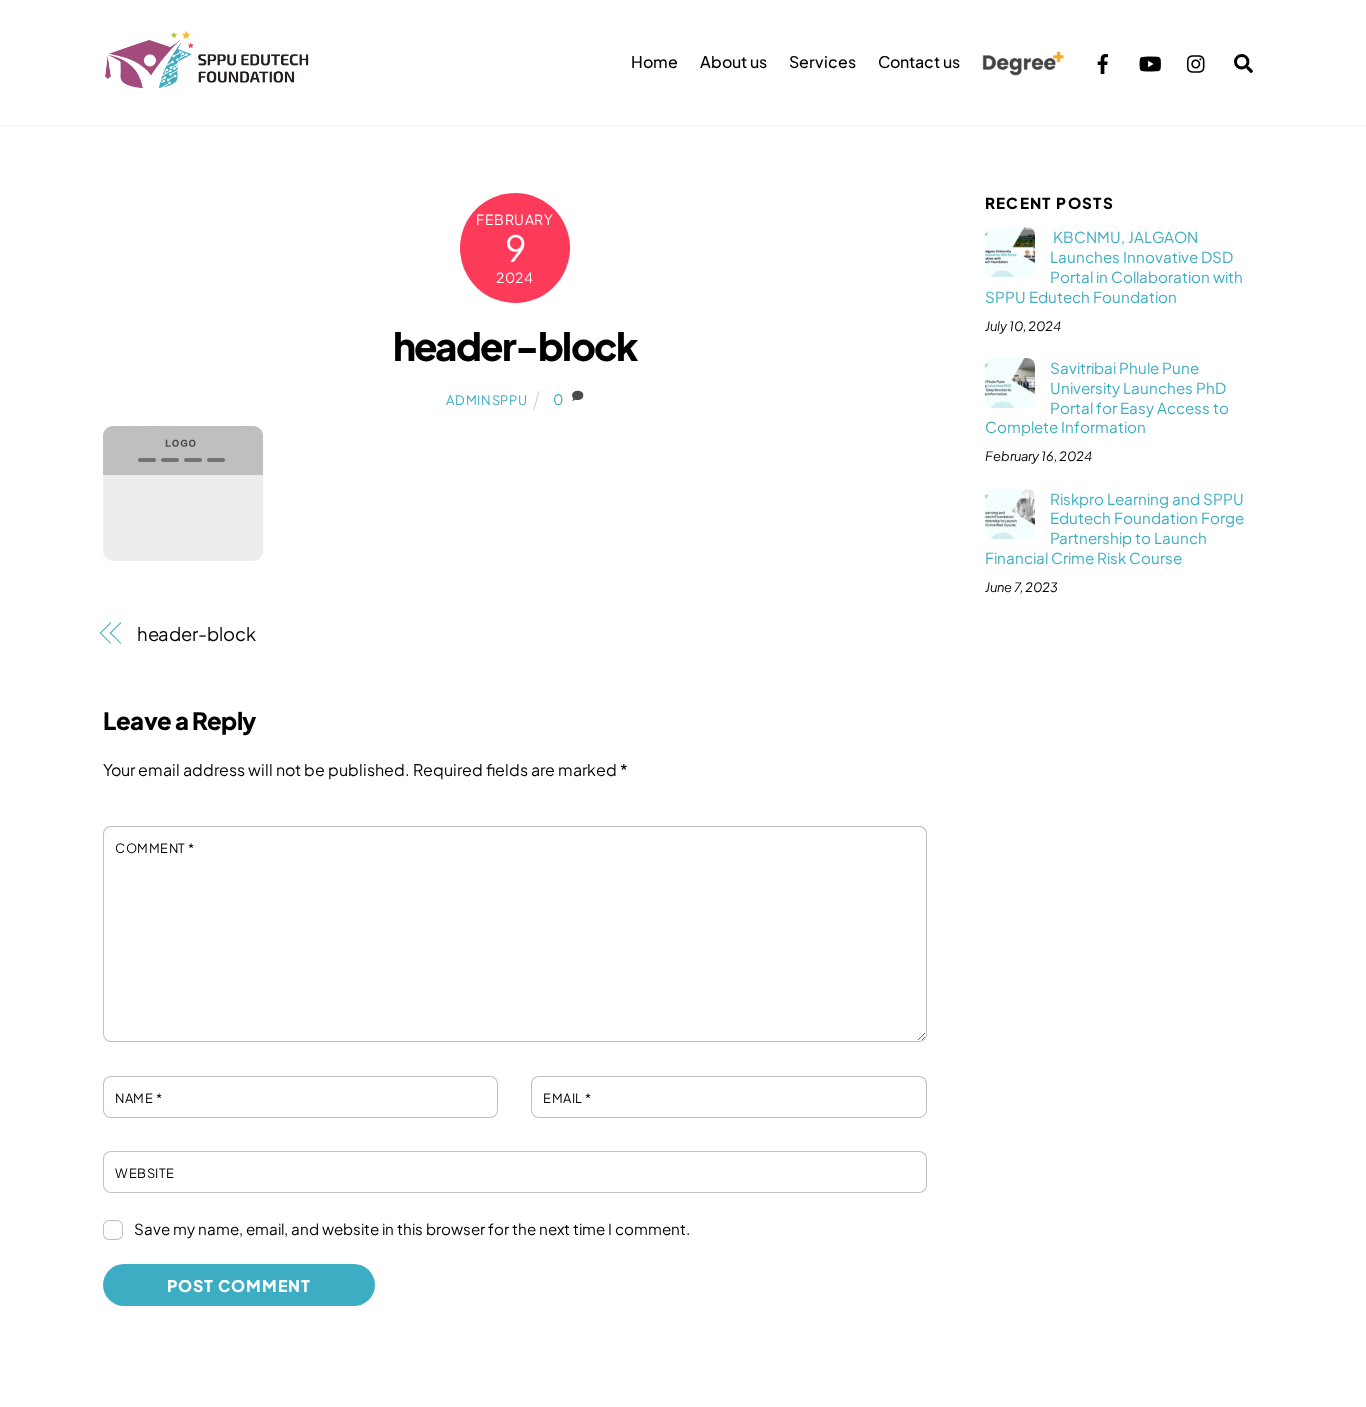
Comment (155, 848)
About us (733, 61)
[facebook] (1103, 60)
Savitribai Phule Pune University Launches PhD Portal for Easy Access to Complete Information (1107, 397)
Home (654, 61)
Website (145, 1173)
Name (138, 1098)
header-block (515, 345)
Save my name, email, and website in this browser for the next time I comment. (412, 1228)
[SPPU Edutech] (207, 79)
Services (822, 61)
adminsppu (486, 400)
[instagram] (1197, 60)
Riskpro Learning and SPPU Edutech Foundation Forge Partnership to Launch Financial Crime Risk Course (1114, 528)
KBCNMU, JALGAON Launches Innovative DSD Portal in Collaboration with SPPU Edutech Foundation (1114, 266)
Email (567, 1098)
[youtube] (1150, 60)
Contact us (919, 61)
